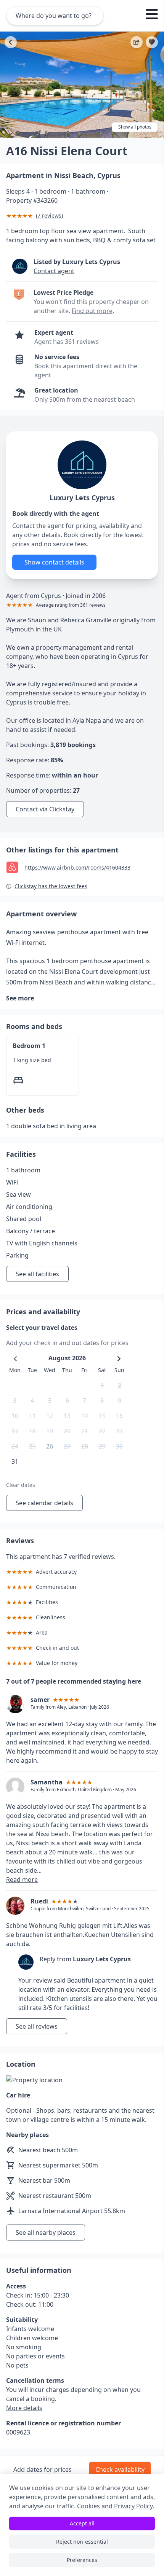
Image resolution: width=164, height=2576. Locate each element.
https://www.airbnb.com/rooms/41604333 (77, 867)
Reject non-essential (82, 2542)
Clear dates (21, 1485)
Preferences (82, 2560)
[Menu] (152, 15)
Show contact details (54, 562)
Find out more (92, 311)
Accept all (82, 2523)
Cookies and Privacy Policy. (116, 2506)
